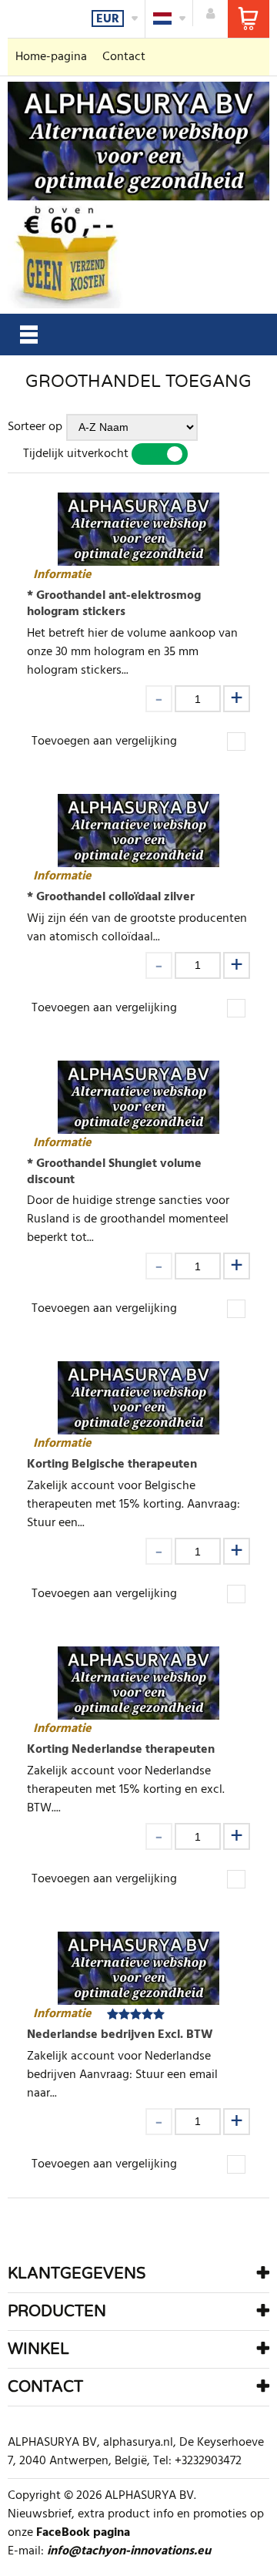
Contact (124, 57)
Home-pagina (51, 57)
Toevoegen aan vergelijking (104, 742)
